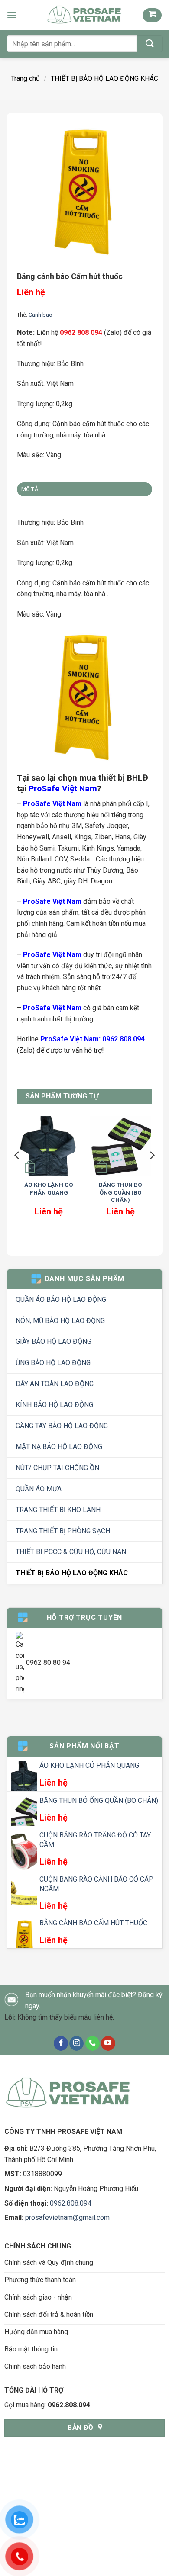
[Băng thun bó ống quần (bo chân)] (120, 1146)
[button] (12, 15)
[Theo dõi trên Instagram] (76, 2043)
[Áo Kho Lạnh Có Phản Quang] (49, 1146)
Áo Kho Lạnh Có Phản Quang (49, 1188)
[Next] (152, 1173)
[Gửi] (150, 44)
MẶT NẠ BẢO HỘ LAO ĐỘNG (59, 1447)
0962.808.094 (71, 2203)
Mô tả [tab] (30, 489)
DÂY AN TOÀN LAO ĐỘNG (55, 1384)
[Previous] (17, 1173)
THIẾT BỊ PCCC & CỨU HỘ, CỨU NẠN (71, 1552)
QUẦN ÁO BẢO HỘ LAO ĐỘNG (61, 1299)
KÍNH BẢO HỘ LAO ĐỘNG (54, 1405)
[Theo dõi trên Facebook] (61, 2043)
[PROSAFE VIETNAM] (84, 15)
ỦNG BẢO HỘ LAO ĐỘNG (53, 1363)
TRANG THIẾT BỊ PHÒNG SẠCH (63, 1531)
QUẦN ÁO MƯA (39, 1489)
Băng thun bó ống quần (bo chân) (120, 1192)
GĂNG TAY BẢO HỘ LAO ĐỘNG (62, 1426)
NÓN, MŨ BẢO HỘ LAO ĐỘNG (60, 1321)
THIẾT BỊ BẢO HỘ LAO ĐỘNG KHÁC (104, 79)
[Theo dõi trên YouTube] (108, 2043)
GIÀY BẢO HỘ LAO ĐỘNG (54, 1341)
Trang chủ (25, 79)
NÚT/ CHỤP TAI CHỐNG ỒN (57, 1468)
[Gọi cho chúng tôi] (93, 2043)
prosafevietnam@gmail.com (67, 2218)
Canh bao (41, 315)
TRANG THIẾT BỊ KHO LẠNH (58, 1510)
